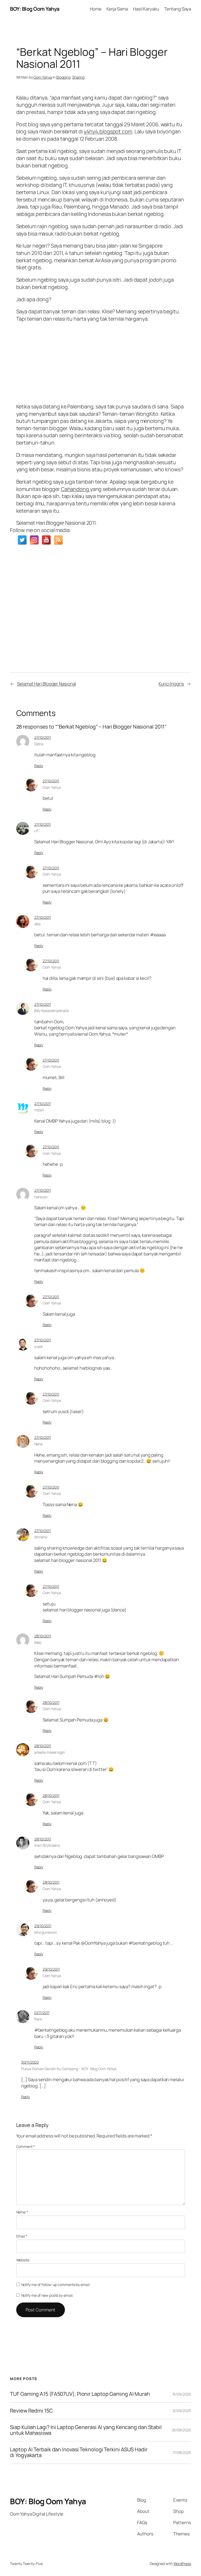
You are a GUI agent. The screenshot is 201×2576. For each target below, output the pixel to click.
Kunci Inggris (171, 684)
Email (22, 2236)
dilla (38, 924)
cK (36, 831)
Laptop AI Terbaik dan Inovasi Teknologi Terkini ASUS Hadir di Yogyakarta (79, 2452)
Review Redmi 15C (31, 2411)
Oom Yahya (43, 77)
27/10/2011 (43, 737)
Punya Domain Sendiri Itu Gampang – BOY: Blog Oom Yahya (69, 2069)
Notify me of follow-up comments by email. (56, 2285)
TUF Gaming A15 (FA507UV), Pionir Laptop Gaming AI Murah (80, 2394)
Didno (39, 744)
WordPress (182, 2564)
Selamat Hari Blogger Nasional (46, 684)
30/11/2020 (30, 2062)
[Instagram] (34, 540)
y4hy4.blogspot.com (108, 131)
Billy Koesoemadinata (52, 1011)
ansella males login (50, 1752)
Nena (39, 1444)
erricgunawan (46, 1932)
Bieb (38, 1642)
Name (22, 2212)
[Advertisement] (101, 361)
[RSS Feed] (58, 540)
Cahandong (76, 489)
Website (23, 2260)
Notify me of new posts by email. (47, 2295)
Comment (26, 2146)
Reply (39, 766)
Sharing (78, 77)
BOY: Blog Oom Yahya (35, 9)
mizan (39, 1110)
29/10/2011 (43, 1926)
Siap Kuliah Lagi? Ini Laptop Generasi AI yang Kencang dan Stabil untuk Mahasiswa (86, 2430)
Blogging (63, 77)
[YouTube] (46, 540)
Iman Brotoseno (47, 1845)
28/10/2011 (43, 1636)
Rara (38, 2019)
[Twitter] (22, 540)
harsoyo (41, 1197)
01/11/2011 (42, 2013)
